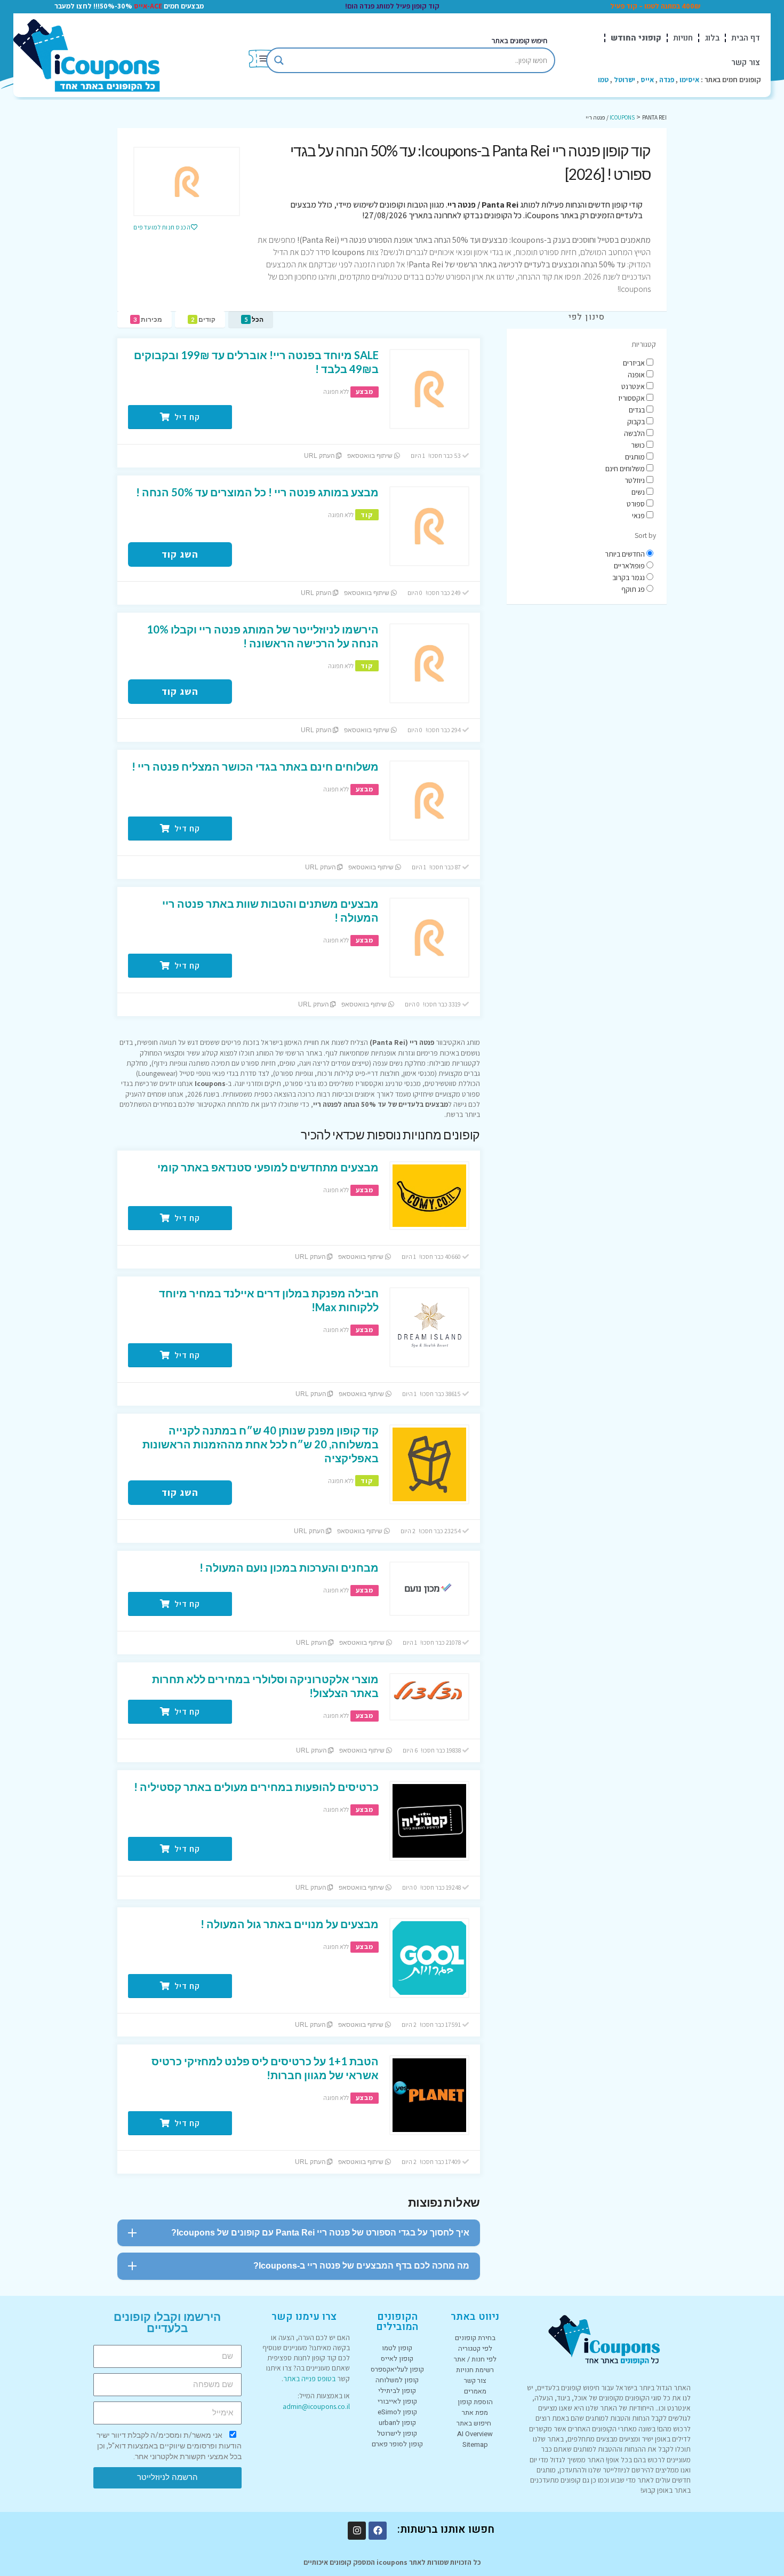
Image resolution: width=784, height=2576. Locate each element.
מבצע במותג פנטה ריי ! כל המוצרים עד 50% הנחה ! (257, 492)
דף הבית (746, 38)
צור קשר (746, 62)
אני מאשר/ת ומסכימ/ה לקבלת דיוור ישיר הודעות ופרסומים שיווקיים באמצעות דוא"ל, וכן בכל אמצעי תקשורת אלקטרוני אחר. (169, 2446)
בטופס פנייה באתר (309, 2379)
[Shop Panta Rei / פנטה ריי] (187, 181)
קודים (203, 319)
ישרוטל (625, 80)
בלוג (712, 38)
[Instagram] (357, 2531)
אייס (647, 80)
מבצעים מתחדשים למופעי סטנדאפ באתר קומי (268, 1167)
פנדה (667, 80)
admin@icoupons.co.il (316, 2406)
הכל (254, 319)
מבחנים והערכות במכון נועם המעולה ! (289, 1567)
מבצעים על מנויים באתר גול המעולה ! (290, 1924)
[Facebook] (378, 2531)
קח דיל (186, 417)
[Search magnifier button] (279, 60)
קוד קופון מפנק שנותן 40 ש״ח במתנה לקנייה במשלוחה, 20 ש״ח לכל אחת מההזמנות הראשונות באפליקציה (261, 1444)
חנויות (683, 38)
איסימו (689, 80)
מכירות (148, 319)
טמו (603, 80)
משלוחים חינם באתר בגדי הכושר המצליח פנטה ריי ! (255, 766)
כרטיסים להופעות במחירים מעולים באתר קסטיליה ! (256, 1787)
